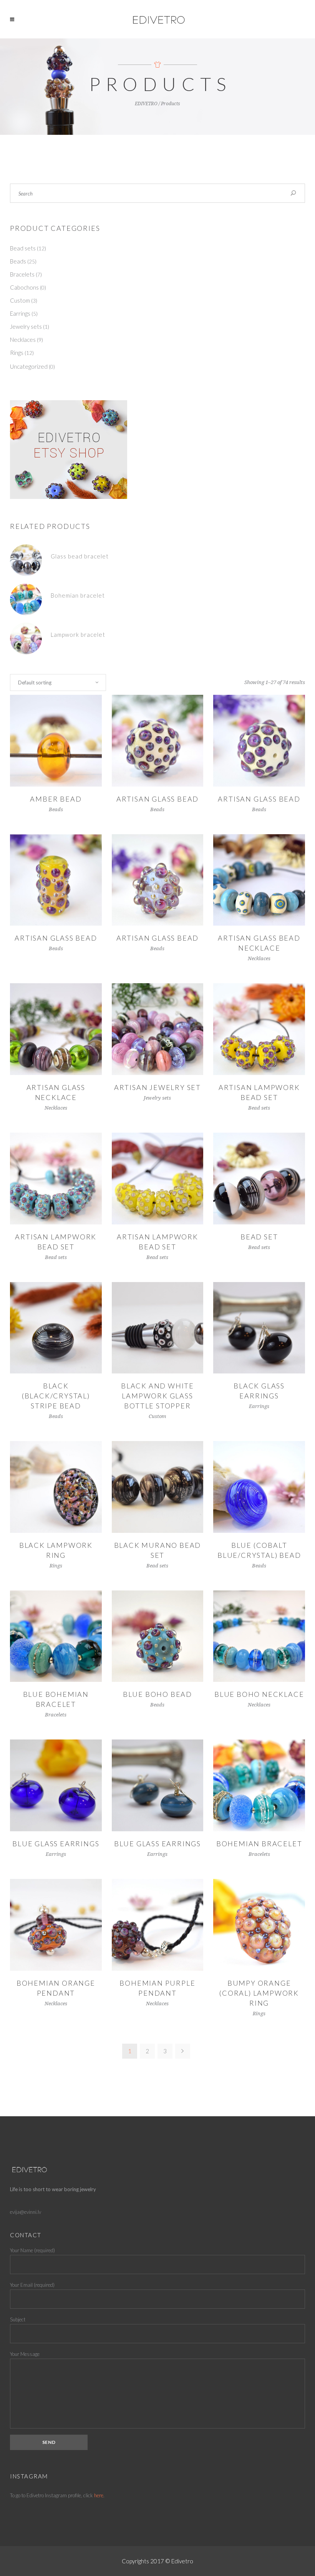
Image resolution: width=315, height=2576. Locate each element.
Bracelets (22, 274)
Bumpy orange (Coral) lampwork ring (259, 1993)
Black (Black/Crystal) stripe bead (56, 1396)
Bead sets (23, 248)
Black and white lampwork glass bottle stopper (157, 1396)
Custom (20, 300)
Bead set (259, 1237)
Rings (17, 353)
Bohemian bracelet (259, 1844)
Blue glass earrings (56, 1844)
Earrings (20, 313)
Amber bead (56, 799)
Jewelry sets (26, 326)
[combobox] (58, 683)
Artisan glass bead (157, 799)
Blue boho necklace (259, 1694)
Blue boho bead (157, 1694)
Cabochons (24, 287)
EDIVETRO (146, 104)
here (99, 2495)
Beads (18, 261)
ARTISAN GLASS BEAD (259, 799)
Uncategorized (29, 366)
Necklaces (23, 340)
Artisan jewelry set (157, 1087)
